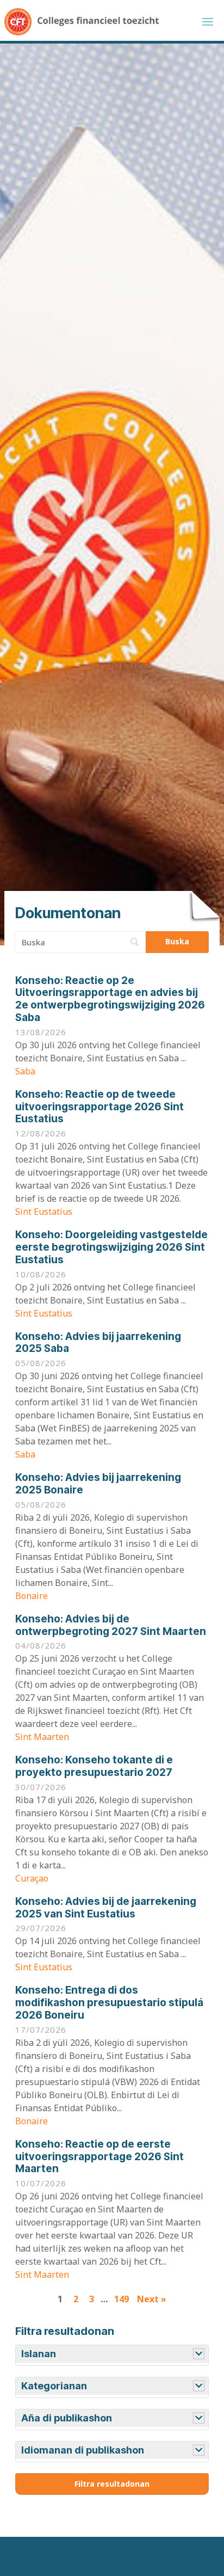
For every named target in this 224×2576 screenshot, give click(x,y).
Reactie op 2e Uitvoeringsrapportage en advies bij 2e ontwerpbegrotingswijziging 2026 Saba (110, 999)
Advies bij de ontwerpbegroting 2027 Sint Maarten (111, 1625)
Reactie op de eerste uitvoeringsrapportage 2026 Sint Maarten (99, 2157)
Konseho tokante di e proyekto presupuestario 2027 (94, 1766)
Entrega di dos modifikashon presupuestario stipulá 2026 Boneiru (109, 2003)
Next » (152, 2299)
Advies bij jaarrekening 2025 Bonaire (98, 1484)
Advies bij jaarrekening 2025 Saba (98, 1343)
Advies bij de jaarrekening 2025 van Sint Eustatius (106, 1908)
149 (122, 2299)
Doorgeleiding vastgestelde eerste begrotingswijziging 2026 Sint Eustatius (111, 1247)
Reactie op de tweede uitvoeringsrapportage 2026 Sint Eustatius (99, 1107)
